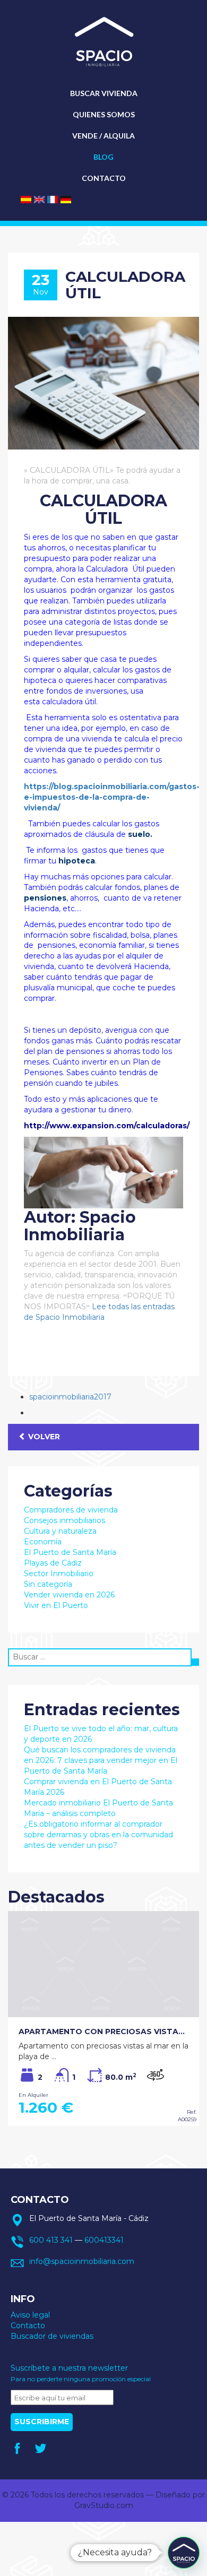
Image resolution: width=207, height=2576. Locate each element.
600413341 (104, 2240)
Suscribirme (42, 2422)
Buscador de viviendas (52, 2336)
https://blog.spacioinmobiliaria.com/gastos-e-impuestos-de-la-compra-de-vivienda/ (112, 797)
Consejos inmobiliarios (64, 1520)
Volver (43, 1437)
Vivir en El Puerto (56, 1605)
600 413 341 (51, 2240)
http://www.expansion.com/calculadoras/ (107, 1126)
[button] (184, 2553)
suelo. (140, 834)
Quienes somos (104, 114)
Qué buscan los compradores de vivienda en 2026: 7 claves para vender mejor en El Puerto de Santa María (101, 1760)
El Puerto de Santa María (70, 1552)
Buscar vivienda (104, 93)
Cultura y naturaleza (60, 1531)
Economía (43, 1542)
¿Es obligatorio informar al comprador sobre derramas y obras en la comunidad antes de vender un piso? (98, 1835)
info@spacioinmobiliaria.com (82, 2261)
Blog (103, 157)
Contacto (104, 178)
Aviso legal (30, 2315)
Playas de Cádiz (53, 1563)
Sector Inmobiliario (59, 1574)
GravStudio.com (104, 2505)
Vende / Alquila (103, 136)
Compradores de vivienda (71, 1510)
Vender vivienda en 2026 (69, 1595)
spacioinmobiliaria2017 (70, 1397)
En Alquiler (33, 2095)
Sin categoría (48, 1584)
